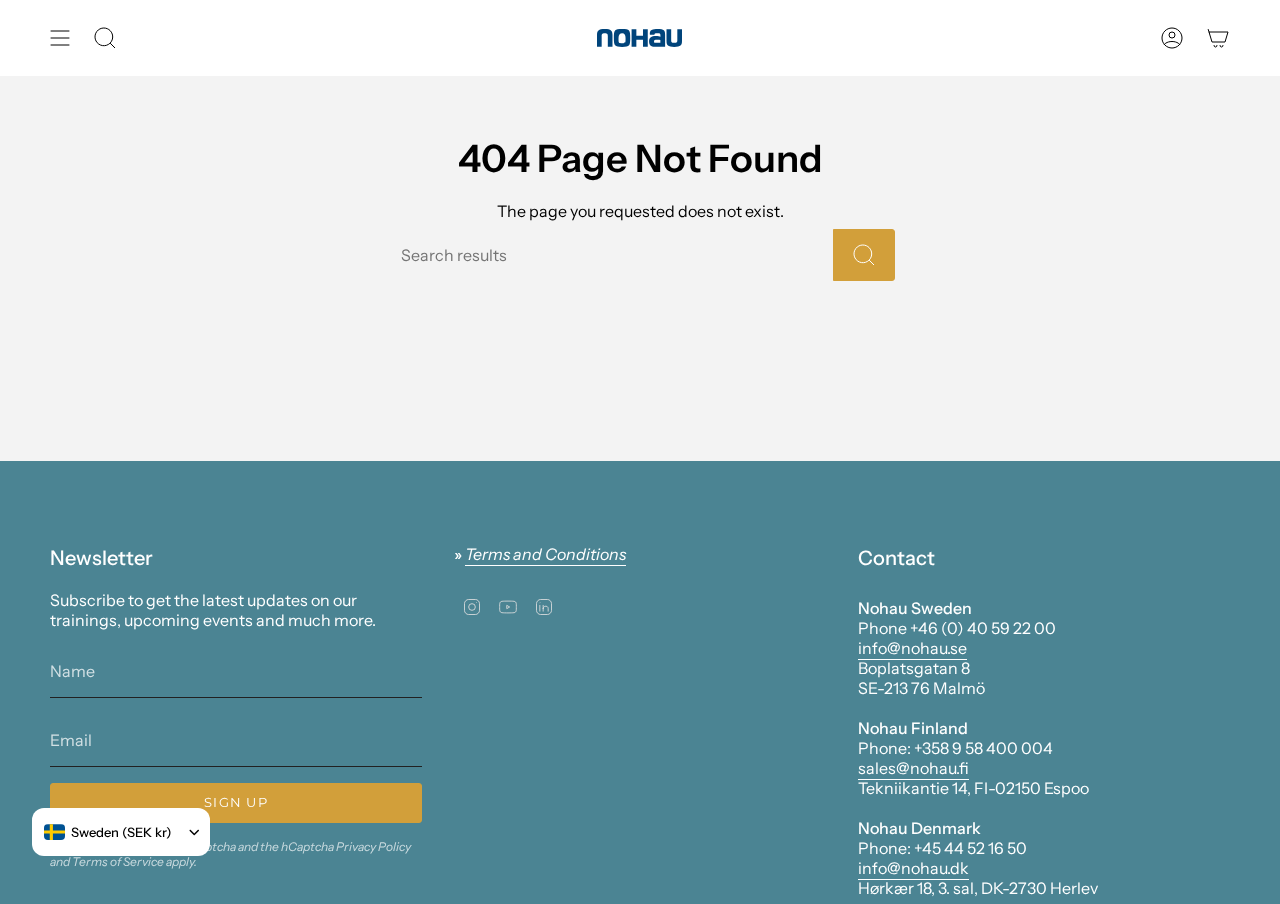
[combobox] (108, 832)
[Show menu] (60, 38)
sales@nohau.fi (913, 768)
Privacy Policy (373, 846)
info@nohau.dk (913, 868)
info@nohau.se (912, 648)
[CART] (1218, 38)
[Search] (864, 255)
